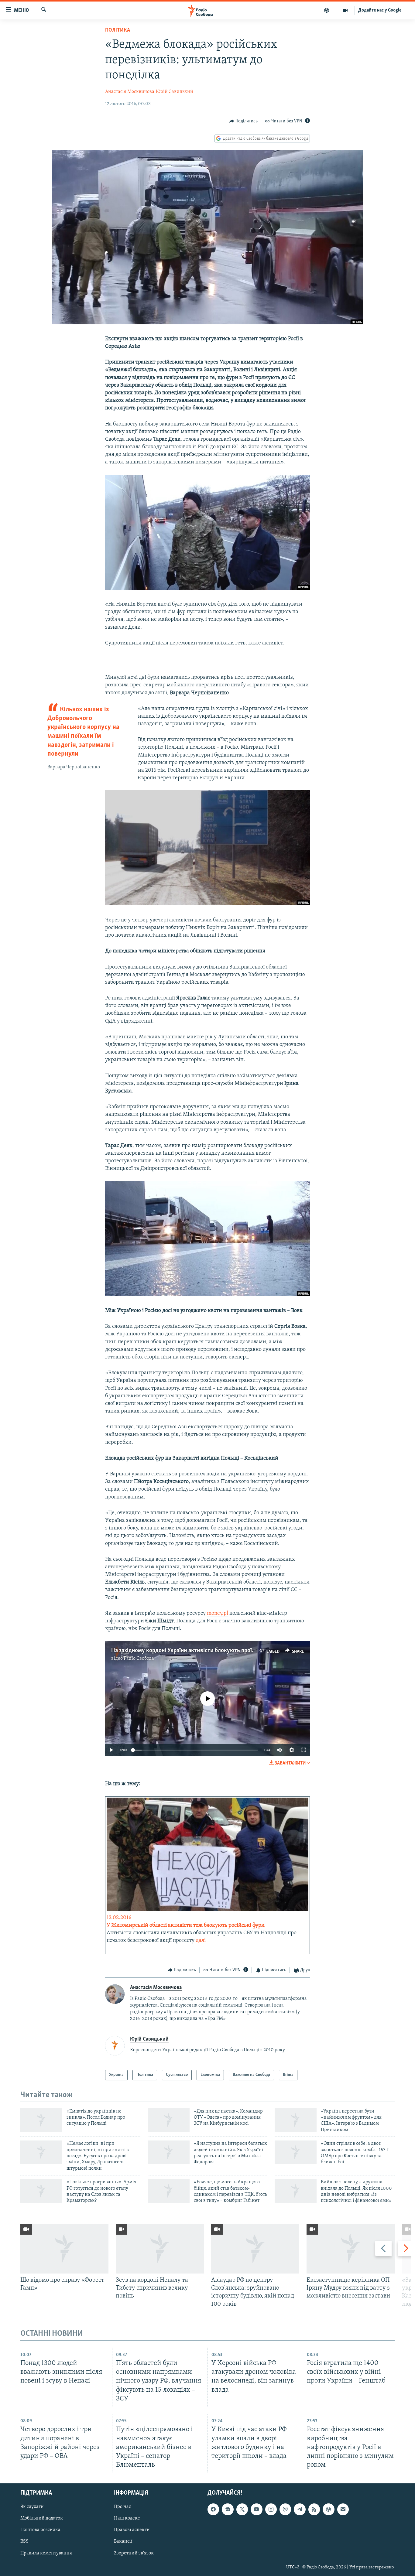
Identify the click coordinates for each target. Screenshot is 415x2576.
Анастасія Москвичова (130, 92)
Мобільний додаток (42, 2518)
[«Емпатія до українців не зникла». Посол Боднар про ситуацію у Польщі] (41, 2120)
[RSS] (314, 2509)
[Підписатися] (343, 2509)
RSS (24, 2542)
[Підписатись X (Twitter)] (242, 2509)
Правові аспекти (132, 2530)
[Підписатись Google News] (228, 2509)
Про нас (122, 2507)
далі (201, 1941)
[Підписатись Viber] (285, 2509)
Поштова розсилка (40, 2530)
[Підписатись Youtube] (256, 2509)
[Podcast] (328, 2509)
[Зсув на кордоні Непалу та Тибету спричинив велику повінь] (160, 2249)
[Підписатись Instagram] (271, 2509)
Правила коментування (46, 2553)
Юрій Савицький (175, 92)
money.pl (218, 1614)
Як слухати (32, 2507)
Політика (118, 30)
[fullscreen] (304, 1750)
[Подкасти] (327, 10)
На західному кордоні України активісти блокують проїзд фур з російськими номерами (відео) (232, 1651)
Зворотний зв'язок (134, 2553)
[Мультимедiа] (345, 10)
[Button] (244, 121)
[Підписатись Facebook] (213, 2509)
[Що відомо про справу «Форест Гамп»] (64, 2249)
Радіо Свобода (139, 1659)
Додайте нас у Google (380, 10)
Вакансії (123, 2542)
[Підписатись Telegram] (300, 2509)
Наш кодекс (127, 2518)
